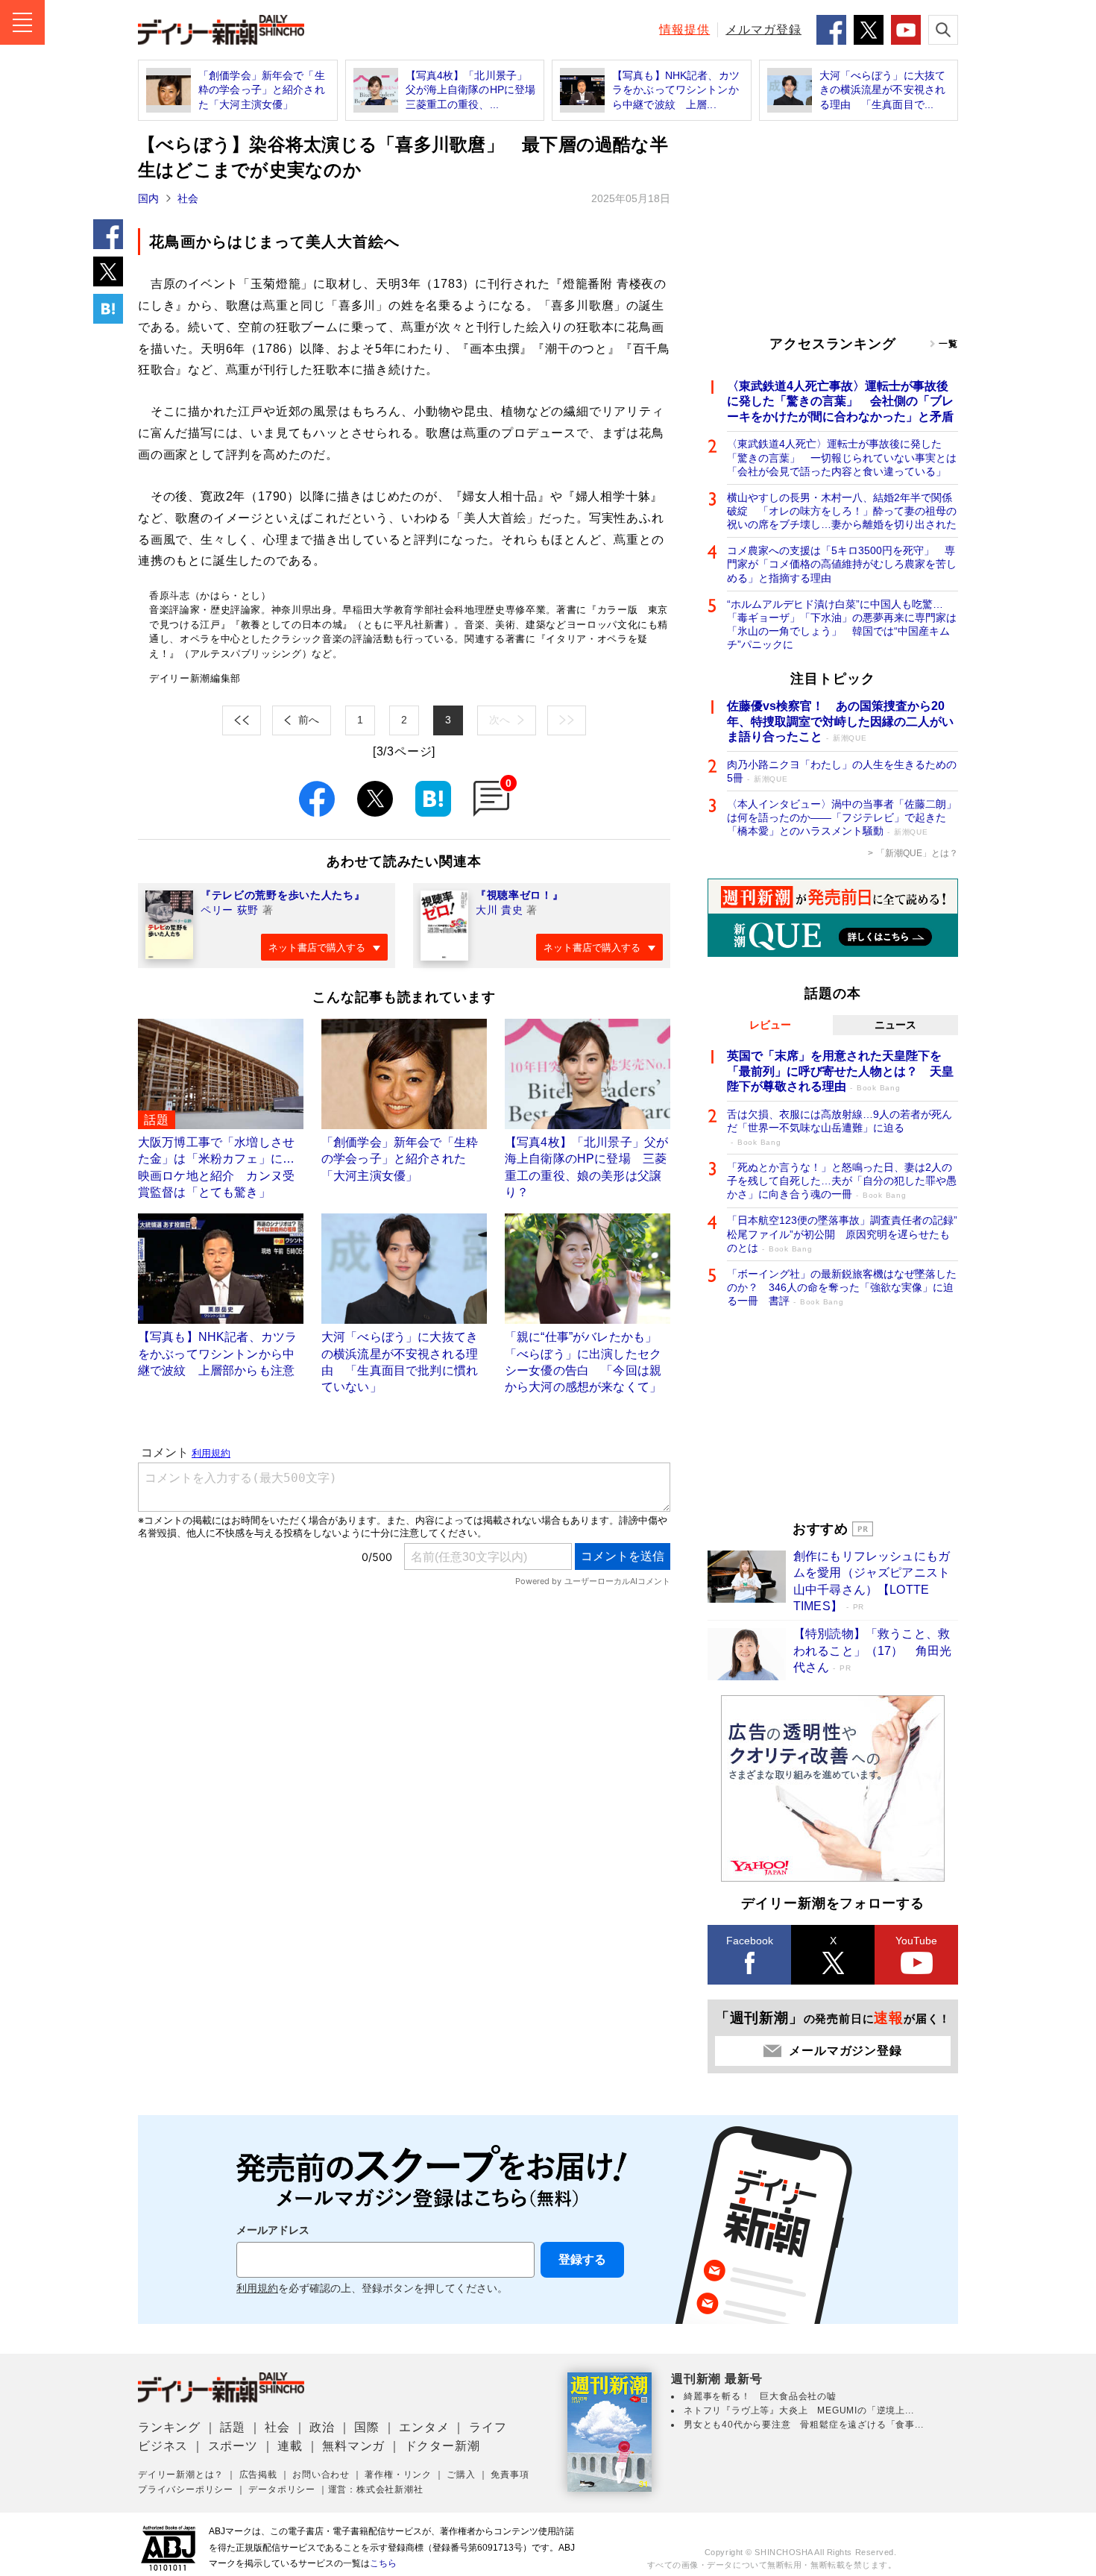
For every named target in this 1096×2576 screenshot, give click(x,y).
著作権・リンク (398, 2475)
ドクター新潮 (443, 2446)
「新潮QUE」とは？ (917, 853)
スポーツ (233, 2446)
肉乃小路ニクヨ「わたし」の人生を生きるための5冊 (842, 771)
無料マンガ (353, 2446)
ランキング (169, 2427)
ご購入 (461, 2475)
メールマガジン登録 (845, 2051)
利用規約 (257, 2288)
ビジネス (163, 2446)
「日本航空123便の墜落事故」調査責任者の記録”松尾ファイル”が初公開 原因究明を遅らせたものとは (842, 1234)
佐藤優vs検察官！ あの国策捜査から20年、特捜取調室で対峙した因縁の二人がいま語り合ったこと (840, 722)
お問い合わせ (321, 2475)
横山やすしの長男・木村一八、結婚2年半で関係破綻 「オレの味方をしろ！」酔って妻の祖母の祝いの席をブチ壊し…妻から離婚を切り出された (842, 511)
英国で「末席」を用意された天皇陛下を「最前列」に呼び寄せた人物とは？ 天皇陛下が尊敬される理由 (840, 1071)
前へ (309, 720)
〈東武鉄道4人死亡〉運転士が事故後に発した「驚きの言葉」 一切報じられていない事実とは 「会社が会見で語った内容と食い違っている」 (843, 457)
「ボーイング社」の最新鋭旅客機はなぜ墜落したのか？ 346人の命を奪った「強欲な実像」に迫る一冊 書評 (842, 1287)
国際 (367, 2427)
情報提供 (684, 29)
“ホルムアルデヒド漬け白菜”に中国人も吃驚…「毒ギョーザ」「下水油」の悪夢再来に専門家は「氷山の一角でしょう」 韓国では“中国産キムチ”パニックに (842, 625)
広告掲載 (258, 2475)
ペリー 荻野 (230, 910)
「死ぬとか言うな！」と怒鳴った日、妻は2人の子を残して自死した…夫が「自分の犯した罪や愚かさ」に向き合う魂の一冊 (842, 1181)
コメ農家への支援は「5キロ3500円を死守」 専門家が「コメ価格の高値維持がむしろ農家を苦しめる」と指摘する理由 (842, 564)
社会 (188, 198)
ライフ (488, 2427)
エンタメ (424, 2427)
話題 (233, 2427)
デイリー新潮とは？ (181, 2475)
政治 (322, 2427)
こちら (383, 2563)
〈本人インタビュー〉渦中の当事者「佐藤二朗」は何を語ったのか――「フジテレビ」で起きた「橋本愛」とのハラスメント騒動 (842, 817)
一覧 (948, 344)
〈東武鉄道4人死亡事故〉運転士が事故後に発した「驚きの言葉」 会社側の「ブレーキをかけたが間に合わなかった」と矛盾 (840, 402)
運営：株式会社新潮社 (376, 2489)
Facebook (750, 1941)
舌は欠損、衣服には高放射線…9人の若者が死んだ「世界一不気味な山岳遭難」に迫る (840, 1127)
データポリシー (282, 2489)
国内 (148, 198)
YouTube (916, 1941)
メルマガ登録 (763, 29)
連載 (290, 2446)
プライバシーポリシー (186, 2489)
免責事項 (510, 2475)
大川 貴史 (500, 910)
